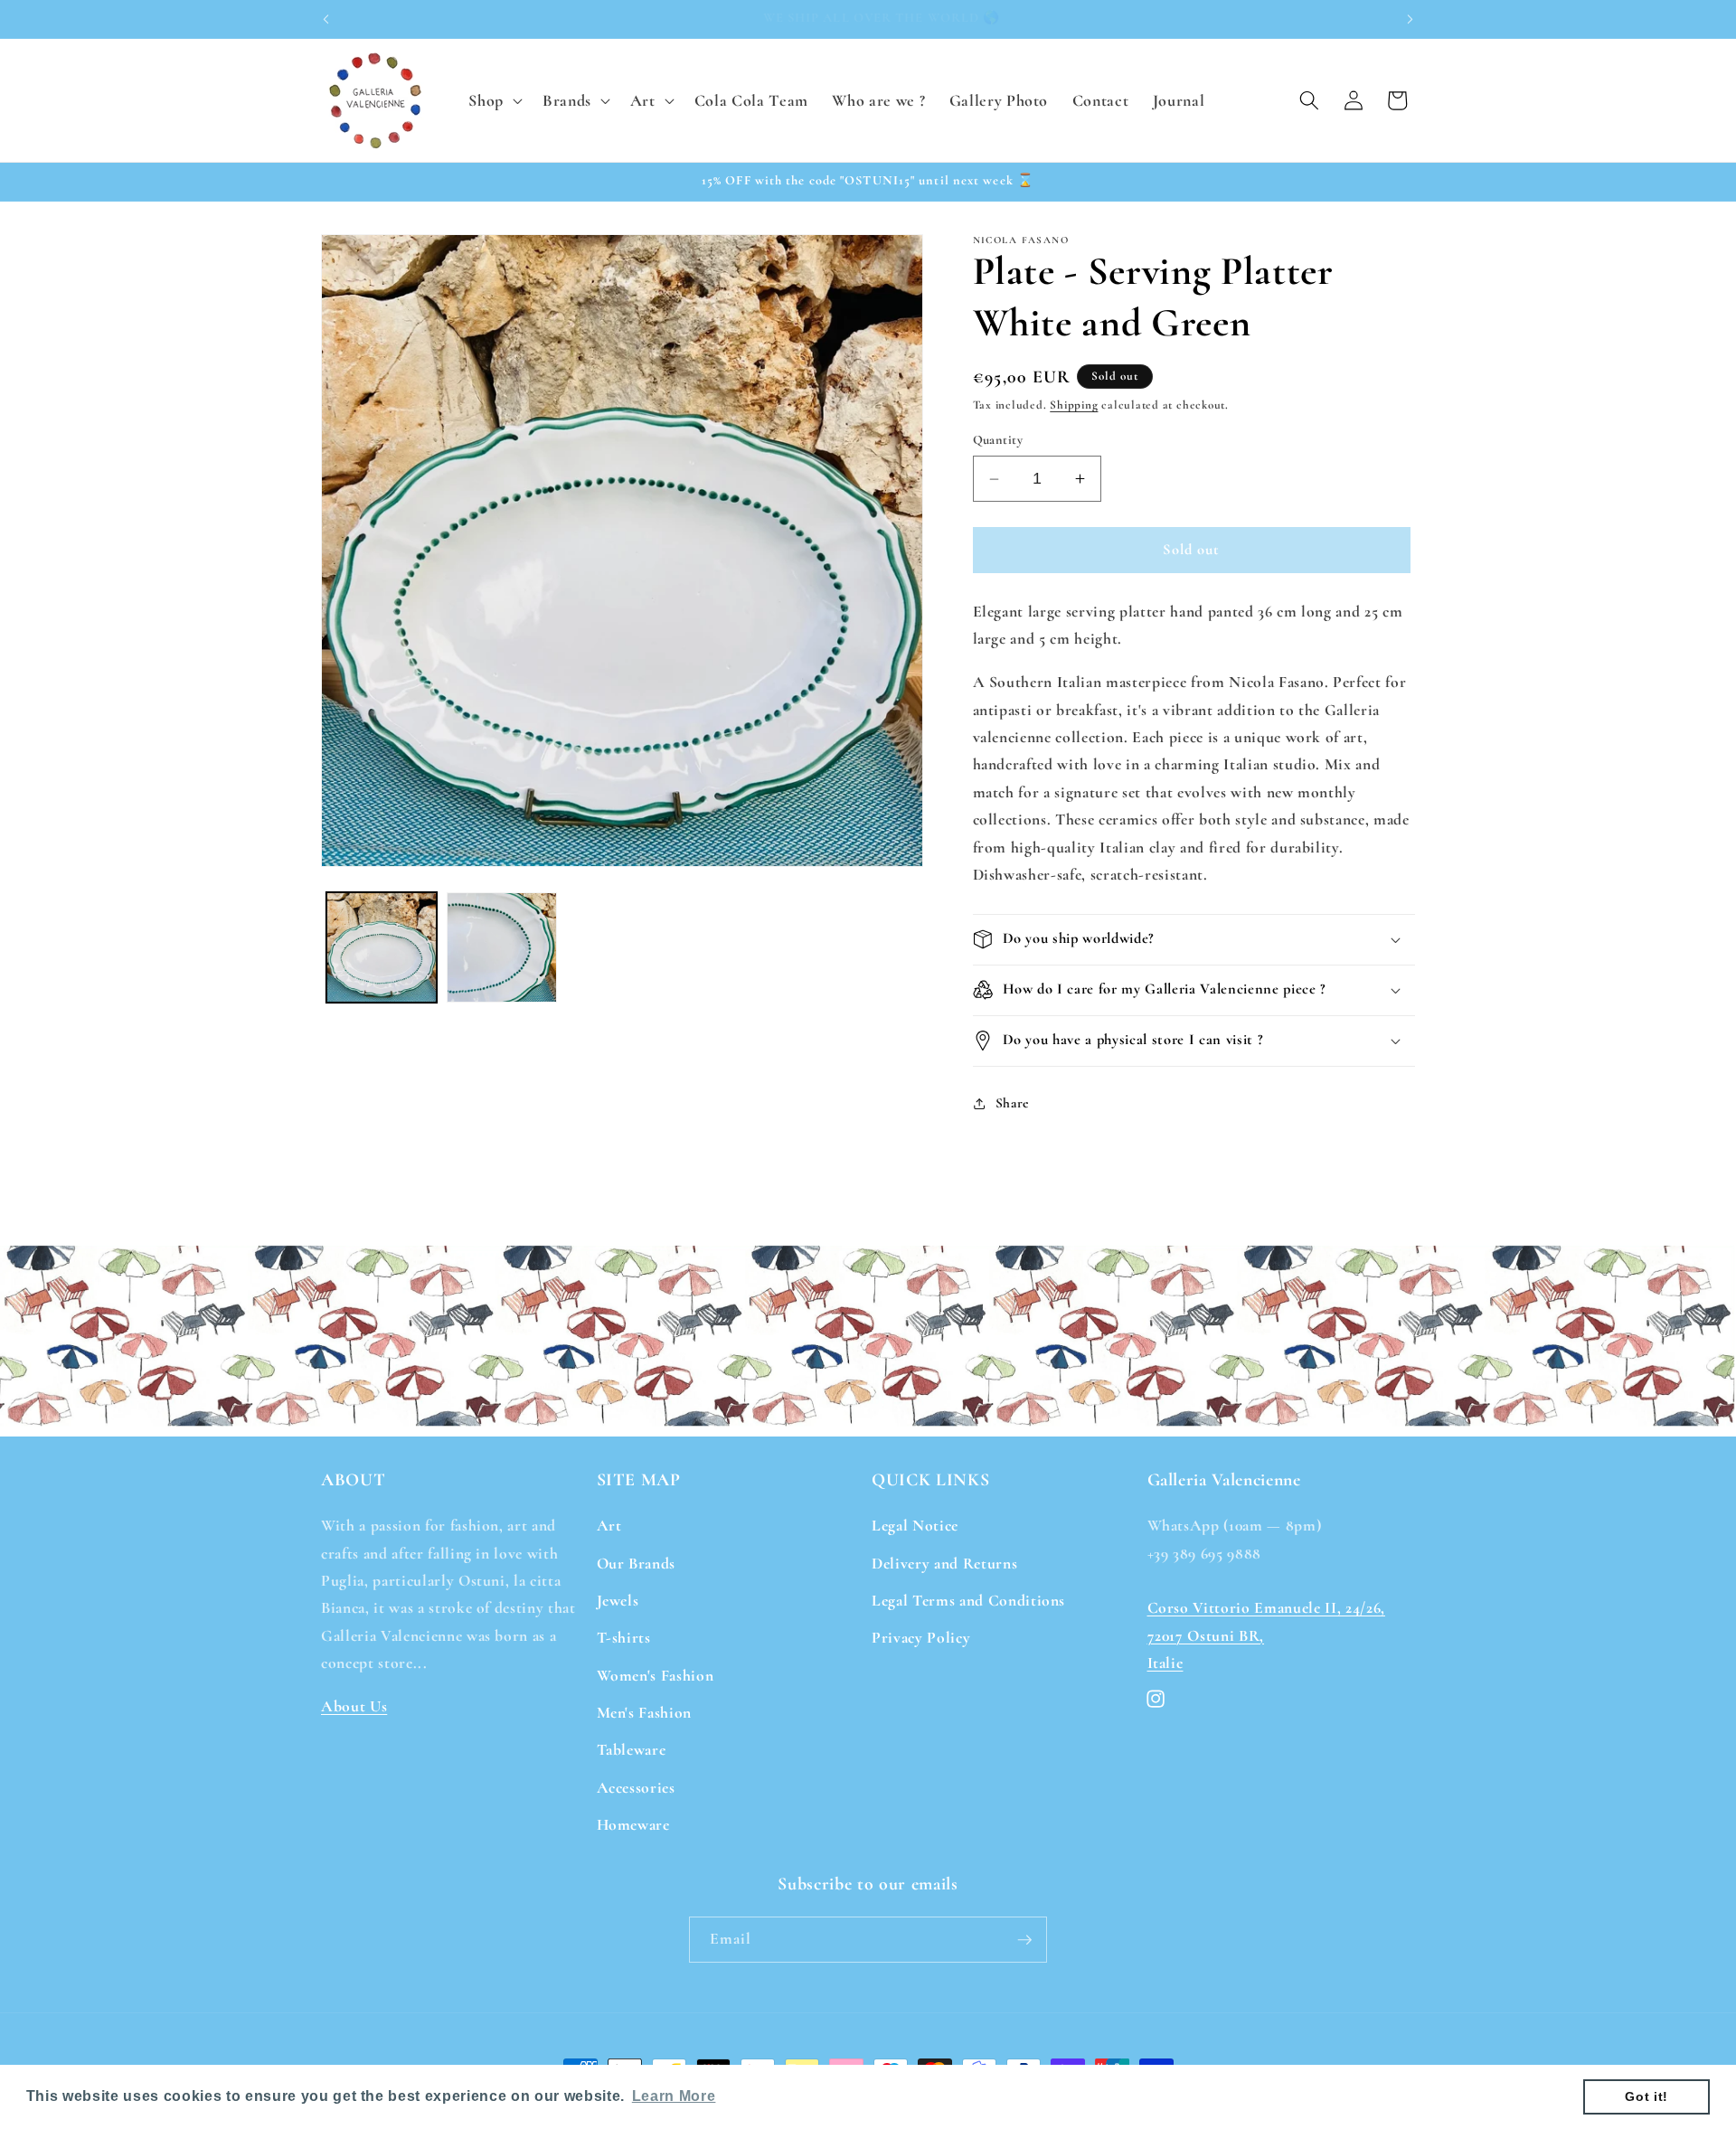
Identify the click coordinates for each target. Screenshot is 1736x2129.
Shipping (1074, 405)
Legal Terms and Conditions (968, 1600)
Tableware (632, 1750)
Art (609, 1525)
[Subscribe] (1024, 1940)
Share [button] (1012, 1103)
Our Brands (637, 1563)
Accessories (636, 1787)
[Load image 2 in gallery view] (502, 947)
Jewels (618, 1600)
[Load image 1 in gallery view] (382, 947)
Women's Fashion (656, 1675)
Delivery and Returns (944, 1563)
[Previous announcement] (326, 19)
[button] (494, 100)
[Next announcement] (1410, 19)
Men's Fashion (645, 1712)
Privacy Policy (921, 1637)
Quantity (998, 440)
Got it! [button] (1646, 2096)
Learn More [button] (674, 2096)
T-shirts (624, 1637)
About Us (354, 1705)
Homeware (633, 1824)
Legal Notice (915, 1525)
